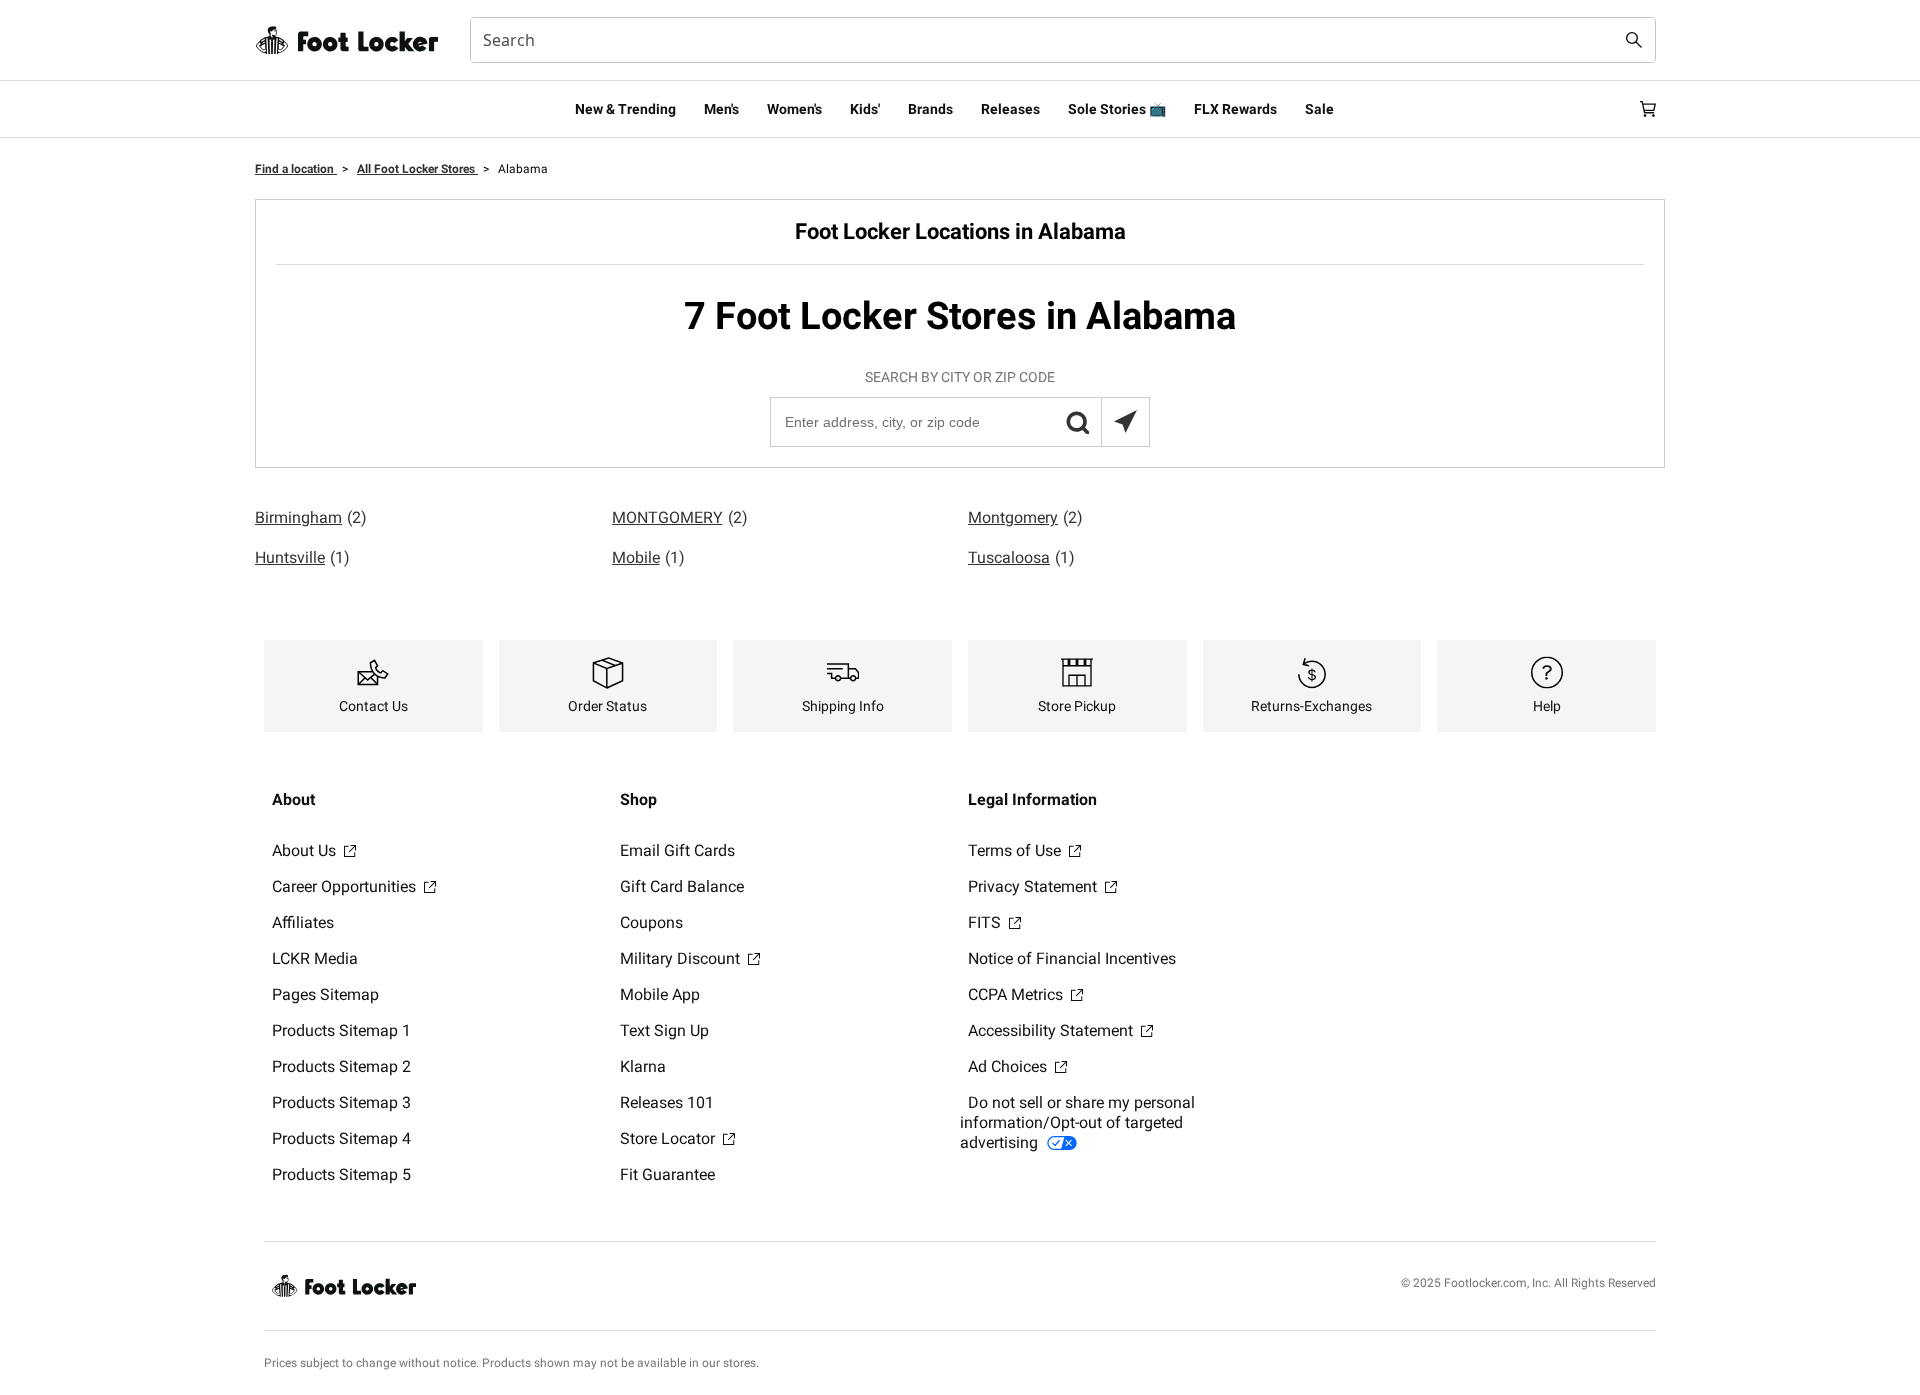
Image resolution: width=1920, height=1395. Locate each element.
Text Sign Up (664, 1030)
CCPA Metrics (1017, 994)
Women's (794, 109)
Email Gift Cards (677, 850)
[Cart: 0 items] (1648, 109)
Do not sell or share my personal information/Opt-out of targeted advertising (1077, 1122)
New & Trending (625, 109)
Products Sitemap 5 (341, 1174)
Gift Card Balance (682, 886)
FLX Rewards (1235, 109)
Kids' (865, 109)
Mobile (648, 557)
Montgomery (1025, 517)
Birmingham (311, 517)
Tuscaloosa (1021, 557)
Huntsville (302, 557)
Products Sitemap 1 (341, 1030)
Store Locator (669, 1138)
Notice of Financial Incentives (1072, 958)
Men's (721, 109)
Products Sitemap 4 (341, 1138)
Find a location (296, 169)
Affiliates (303, 922)
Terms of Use (1016, 850)
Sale (1319, 109)
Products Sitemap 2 (341, 1066)
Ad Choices (1009, 1066)
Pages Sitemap (325, 994)
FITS (986, 922)
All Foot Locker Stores (417, 169)
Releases (1010, 109)
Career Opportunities (346, 886)
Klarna (643, 1066)
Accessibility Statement (1052, 1030)
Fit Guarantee (667, 1174)
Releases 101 (667, 1102)
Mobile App (660, 994)
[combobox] (1063, 40)
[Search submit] (1634, 40)
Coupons (651, 922)
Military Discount (682, 958)
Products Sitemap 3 (341, 1102)
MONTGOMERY (680, 517)
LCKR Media (315, 958)
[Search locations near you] (1125, 422)
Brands (930, 109)
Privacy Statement (1034, 886)
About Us (306, 850)
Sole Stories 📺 (1117, 109)
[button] (1077, 422)
